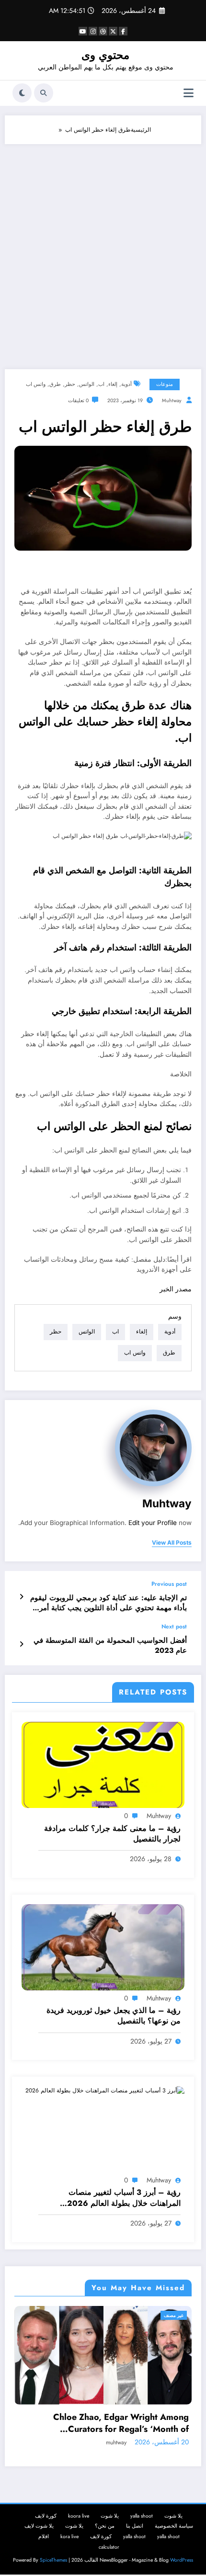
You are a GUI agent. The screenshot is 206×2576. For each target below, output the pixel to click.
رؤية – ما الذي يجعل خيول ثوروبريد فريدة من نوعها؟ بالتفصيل (114, 2016)
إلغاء (113, 384)
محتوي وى (105, 55)
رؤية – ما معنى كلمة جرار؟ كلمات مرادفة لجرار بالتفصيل (112, 1834)
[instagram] (93, 31)
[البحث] (44, 93)
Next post (174, 1627)
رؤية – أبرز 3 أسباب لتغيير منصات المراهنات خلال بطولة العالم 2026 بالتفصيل (124, 2198)
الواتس (87, 384)
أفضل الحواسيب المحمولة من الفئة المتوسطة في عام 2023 (110, 1646)
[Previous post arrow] (21, 1597)
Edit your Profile (153, 1523)
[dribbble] (103, 31)
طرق (55, 384)
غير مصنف (191, 2315)
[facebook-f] (123, 31)
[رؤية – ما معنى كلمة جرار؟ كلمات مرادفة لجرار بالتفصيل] (103, 1764)
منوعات (165, 384)
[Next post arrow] (21, 1644)
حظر (70, 384)
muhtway (172, 401)
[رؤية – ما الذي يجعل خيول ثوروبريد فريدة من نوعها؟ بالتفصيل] (103, 1947)
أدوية (126, 384)
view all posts (172, 1543)
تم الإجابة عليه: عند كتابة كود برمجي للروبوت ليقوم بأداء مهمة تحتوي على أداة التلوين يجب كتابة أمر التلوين (109, 1603)
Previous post (169, 1584)
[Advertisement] (103, 252)
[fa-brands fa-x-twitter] (113, 31)
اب (101, 384)
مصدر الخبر (176, 1289)
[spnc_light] (22, 93)
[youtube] (83, 31)
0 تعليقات (78, 401)
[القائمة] (189, 93)
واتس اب (36, 384)
